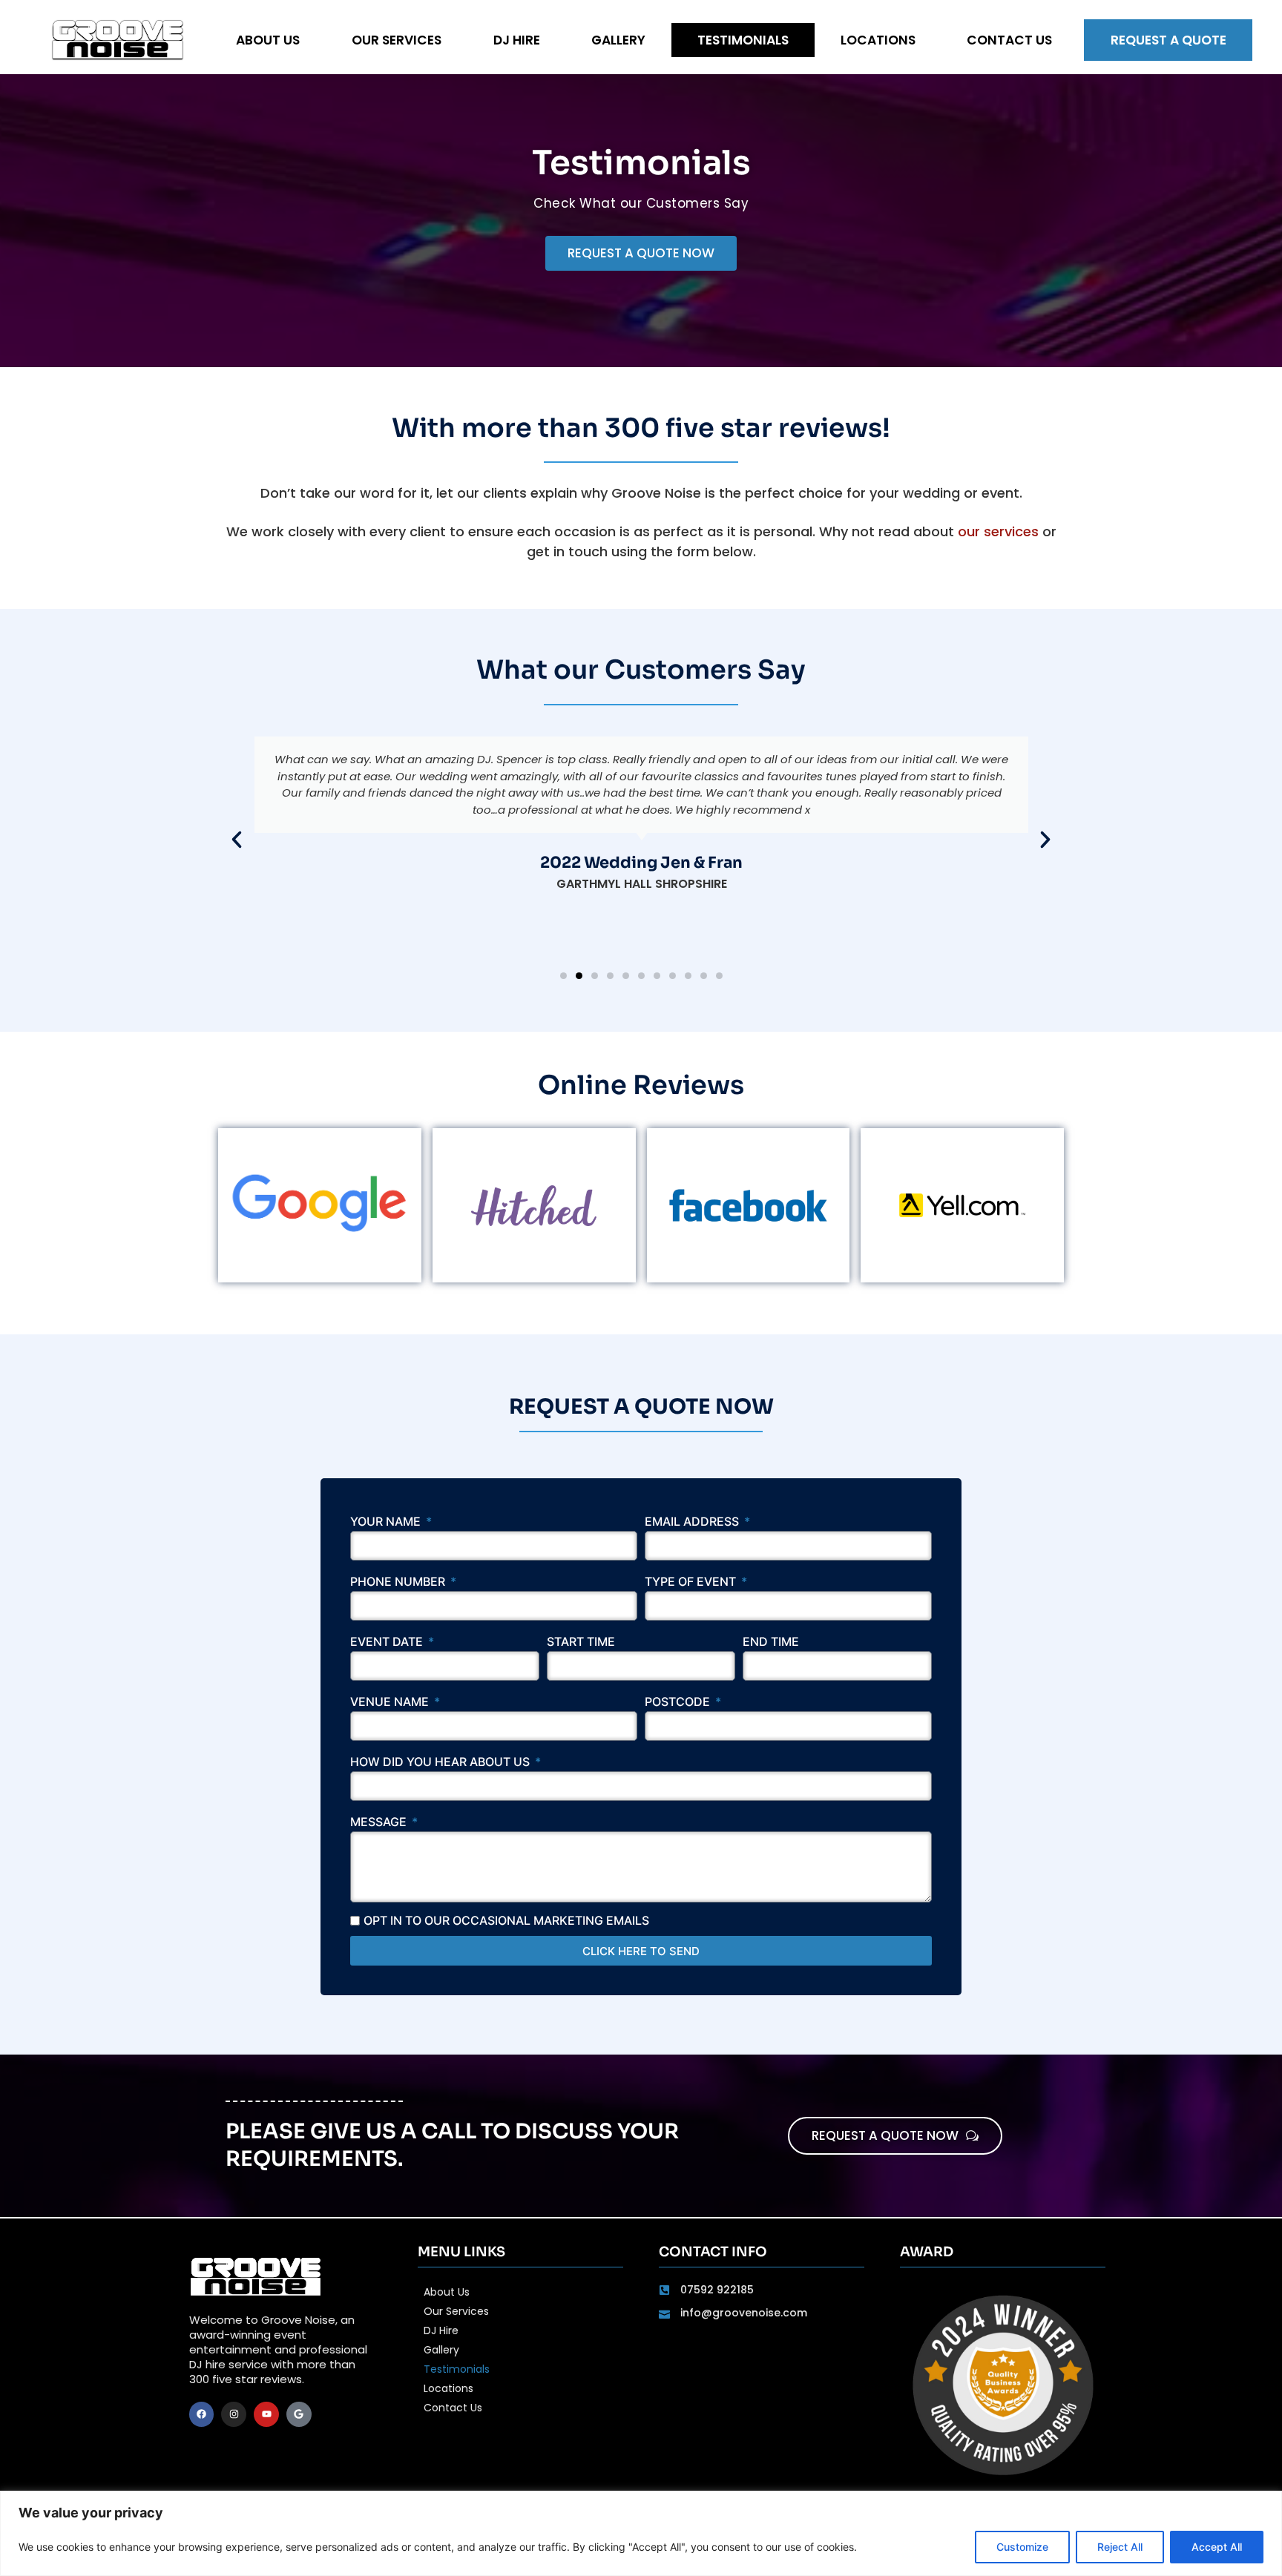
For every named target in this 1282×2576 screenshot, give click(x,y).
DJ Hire (517, 40)
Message (380, 1822)
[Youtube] (266, 2414)
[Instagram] (234, 2414)
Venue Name (391, 1702)
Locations (878, 40)
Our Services (397, 40)
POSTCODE (679, 1702)
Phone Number (399, 1582)
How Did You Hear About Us (441, 1762)
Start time (581, 1642)
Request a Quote (1168, 40)
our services (998, 531)
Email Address (693, 1522)
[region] (641, 2533)
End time (771, 1642)
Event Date (388, 1642)
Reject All (1120, 2547)
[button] (237, 840)
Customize (1022, 2547)
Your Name (387, 1522)
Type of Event (692, 1582)
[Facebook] (202, 2414)
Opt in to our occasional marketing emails (506, 1920)
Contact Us (1009, 40)
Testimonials (743, 40)
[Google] (299, 2414)
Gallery (618, 40)
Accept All (1217, 2547)
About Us (268, 40)
